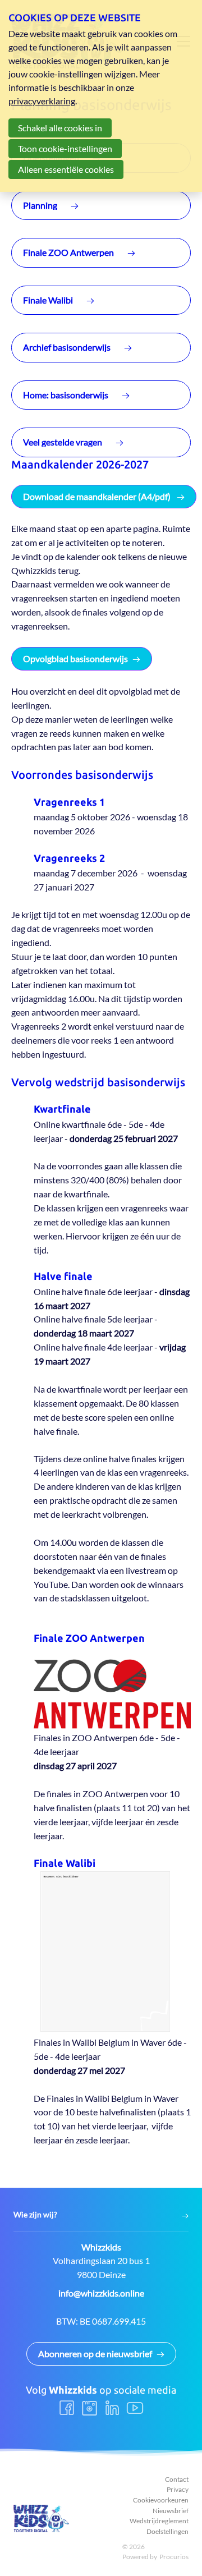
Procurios (174, 2557)
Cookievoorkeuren (161, 2500)
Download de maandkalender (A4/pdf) (98, 496)
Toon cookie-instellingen (65, 148)
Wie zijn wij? (35, 2215)
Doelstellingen (167, 2531)
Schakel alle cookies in (60, 128)
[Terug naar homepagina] (42, 2518)
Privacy (178, 2489)
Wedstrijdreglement (159, 2521)
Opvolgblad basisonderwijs (75, 658)
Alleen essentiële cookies (66, 169)
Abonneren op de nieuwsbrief (95, 2354)
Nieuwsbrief (171, 2511)
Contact (177, 2479)
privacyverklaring (42, 101)
